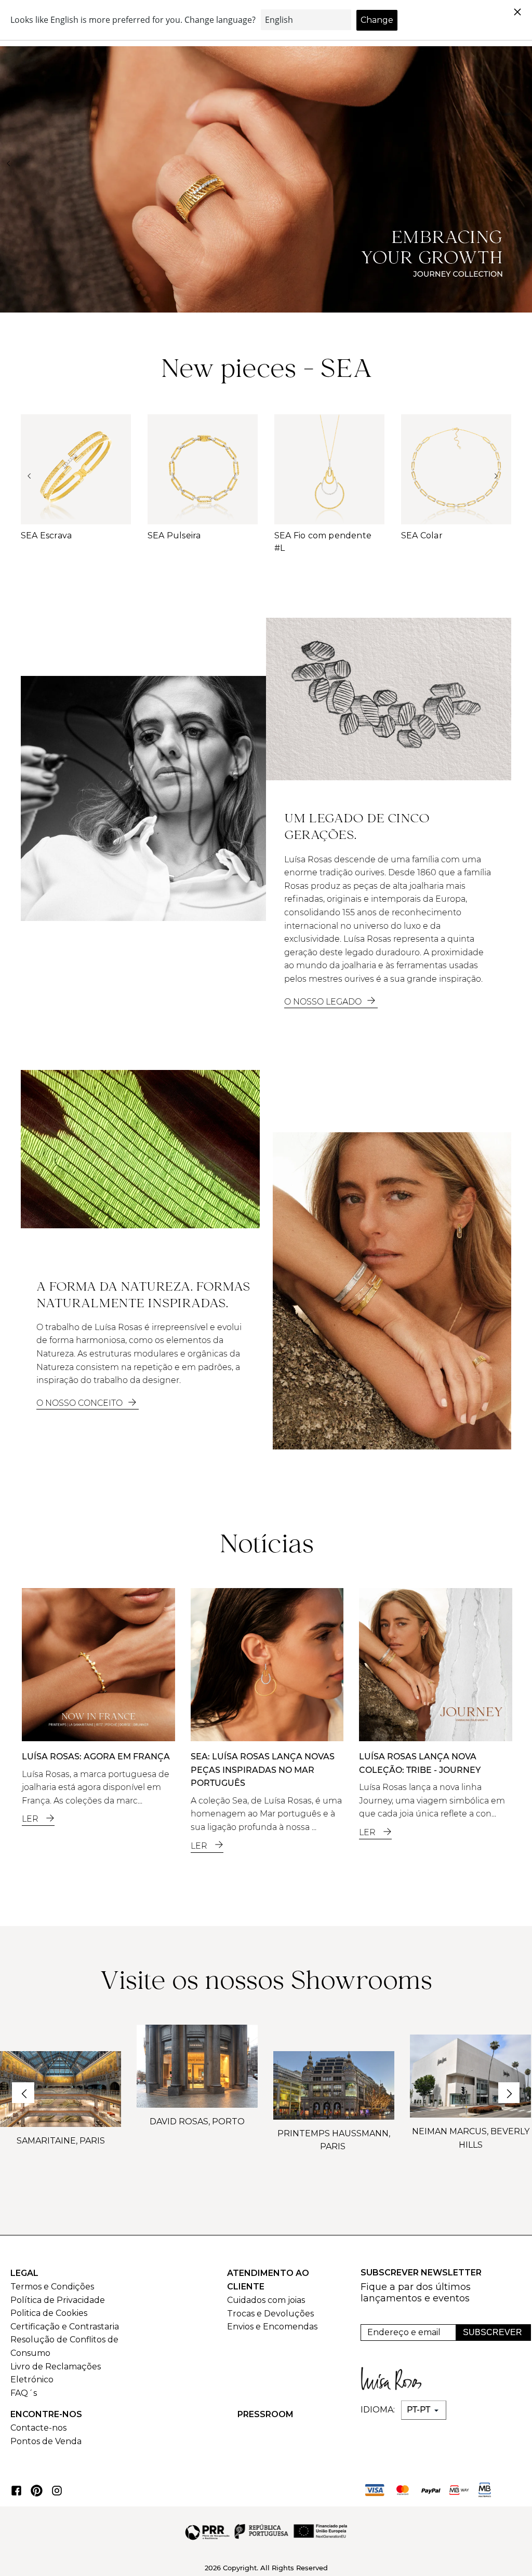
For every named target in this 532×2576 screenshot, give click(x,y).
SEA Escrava (46, 535)
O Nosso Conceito (81, 1403)
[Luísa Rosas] (395, 2376)
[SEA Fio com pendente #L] (329, 469)
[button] (12, 164)
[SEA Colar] (456, 469)
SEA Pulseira (174, 535)
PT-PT (420, 2410)
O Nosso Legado (324, 1002)
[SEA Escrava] (76, 469)
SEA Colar (422, 535)
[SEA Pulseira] (203, 469)
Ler (31, 1819)
